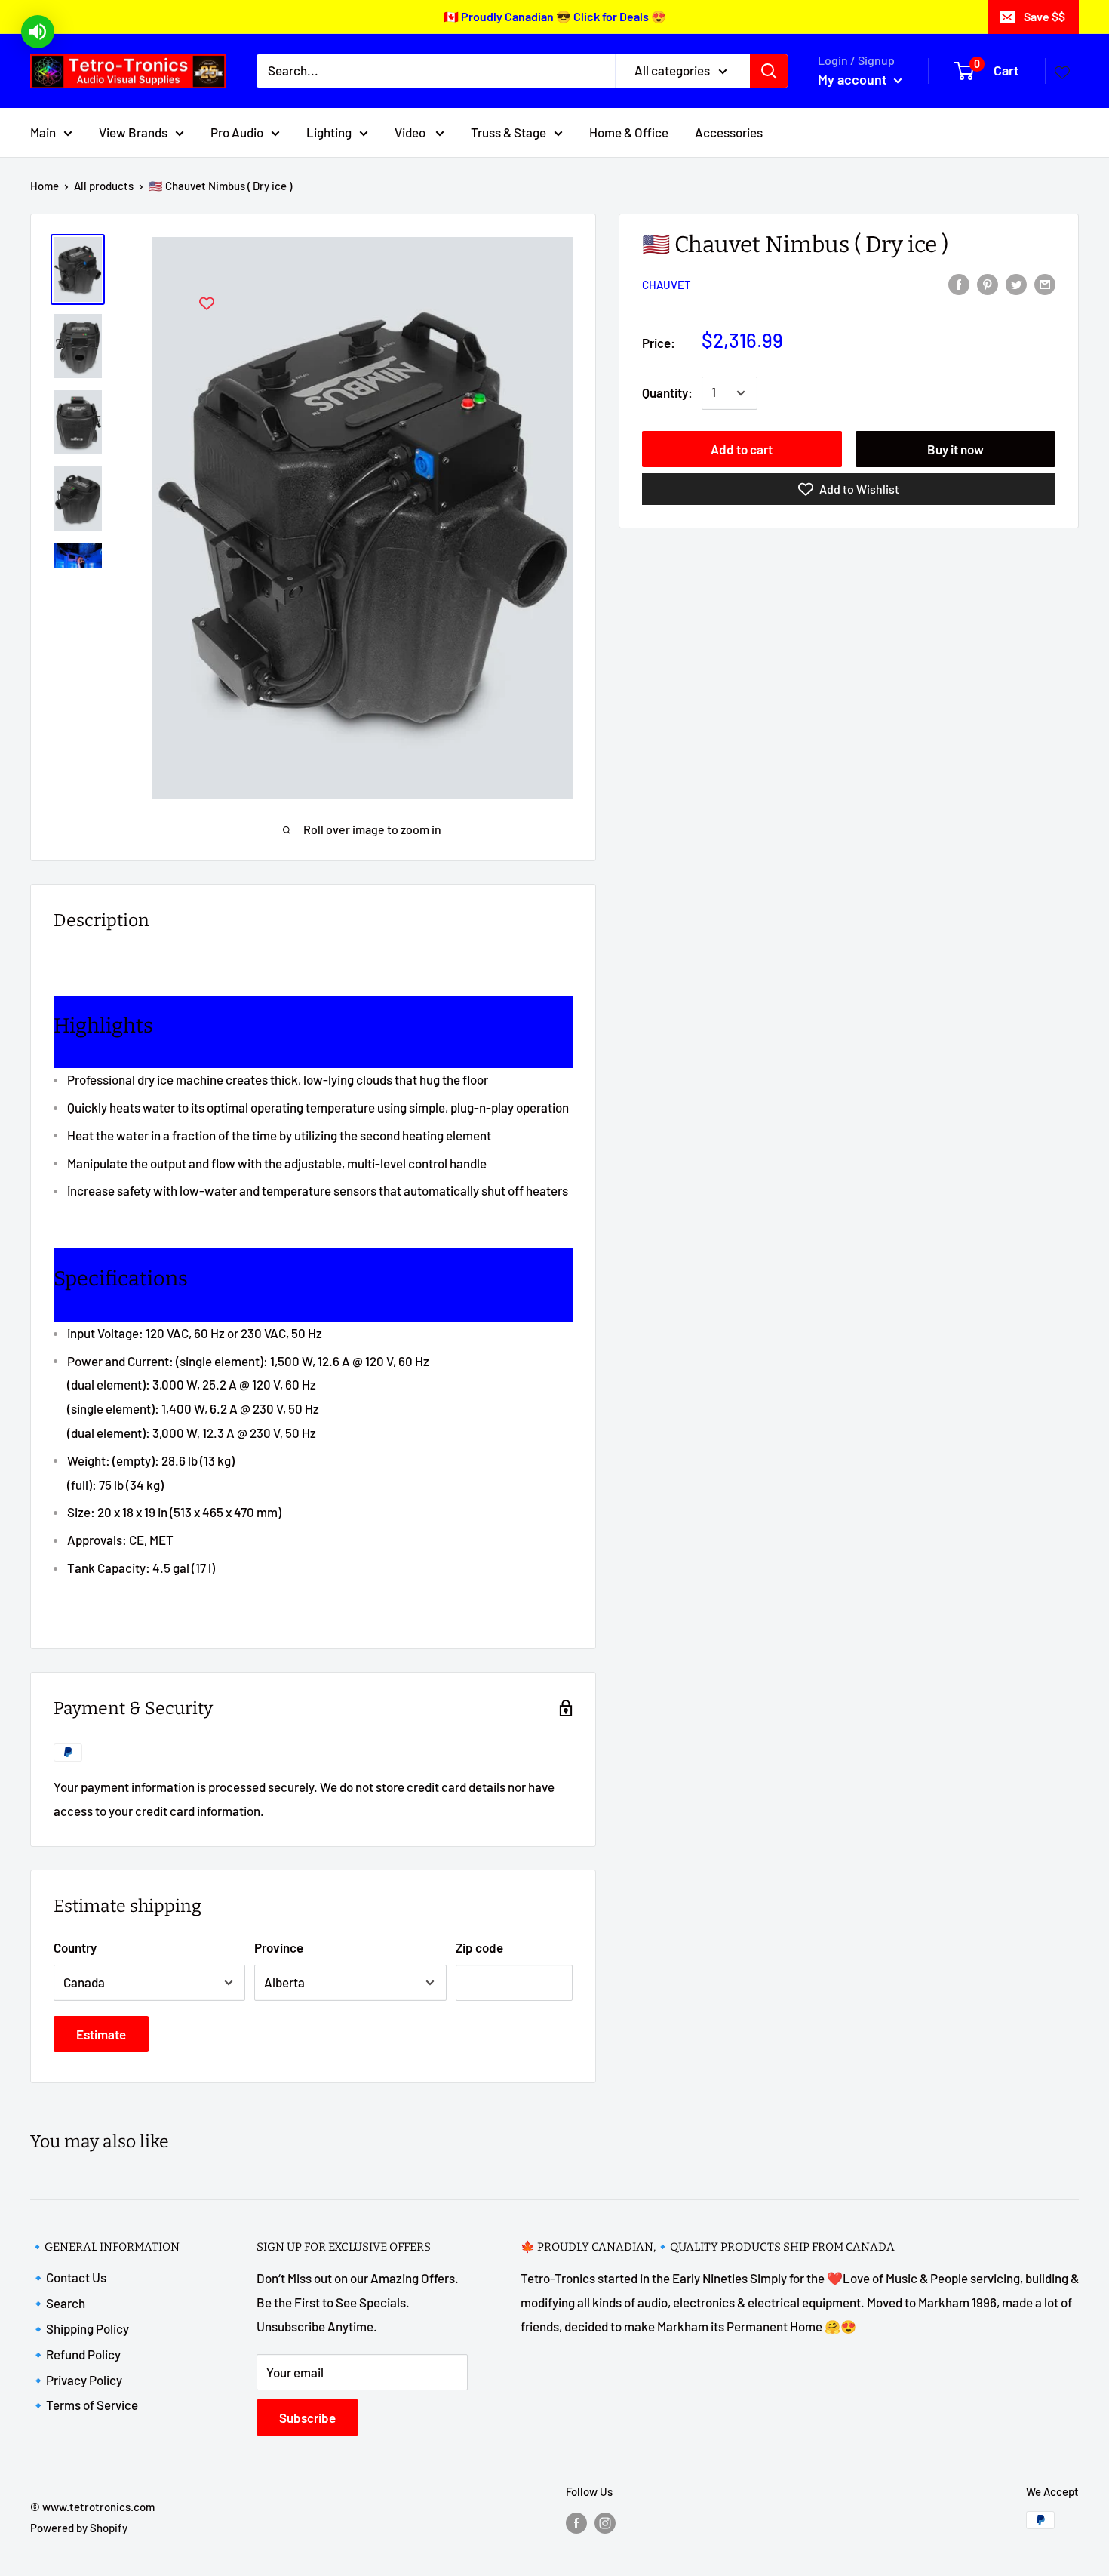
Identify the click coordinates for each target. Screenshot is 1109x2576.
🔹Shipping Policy (80, 2328)
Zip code (479, 1947)
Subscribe (307, 2418)
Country (75, 1947)
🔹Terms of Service (84, 2405)
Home (45, 186)
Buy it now (955, 449)
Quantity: (667, 392)
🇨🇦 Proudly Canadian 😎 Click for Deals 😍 (555, 16)
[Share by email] (1045, 283)
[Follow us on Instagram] (605, 2522)
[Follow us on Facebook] (576, 2522)
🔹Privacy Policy (76, 2380)
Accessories (729, 131)
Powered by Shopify (79, 2528)
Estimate (101, 2034)
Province (279, 1947)
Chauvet (667, 285)
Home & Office (629, 131)
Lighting (329, 131)
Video (411, 131)
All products (104, 186)
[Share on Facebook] (959, 283)
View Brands (133, 131)
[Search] (769, 71)
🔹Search (58, 2303)
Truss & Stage (508, 131)
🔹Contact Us (68, 2277)
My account (854, 79)
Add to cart (742, 449)
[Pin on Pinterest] (988, 283)
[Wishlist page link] (1062, 71)
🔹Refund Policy (75, 2354)
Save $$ (1044, 16)
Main (43, 131)
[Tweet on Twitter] (1016, 283)
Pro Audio (237, 131)
